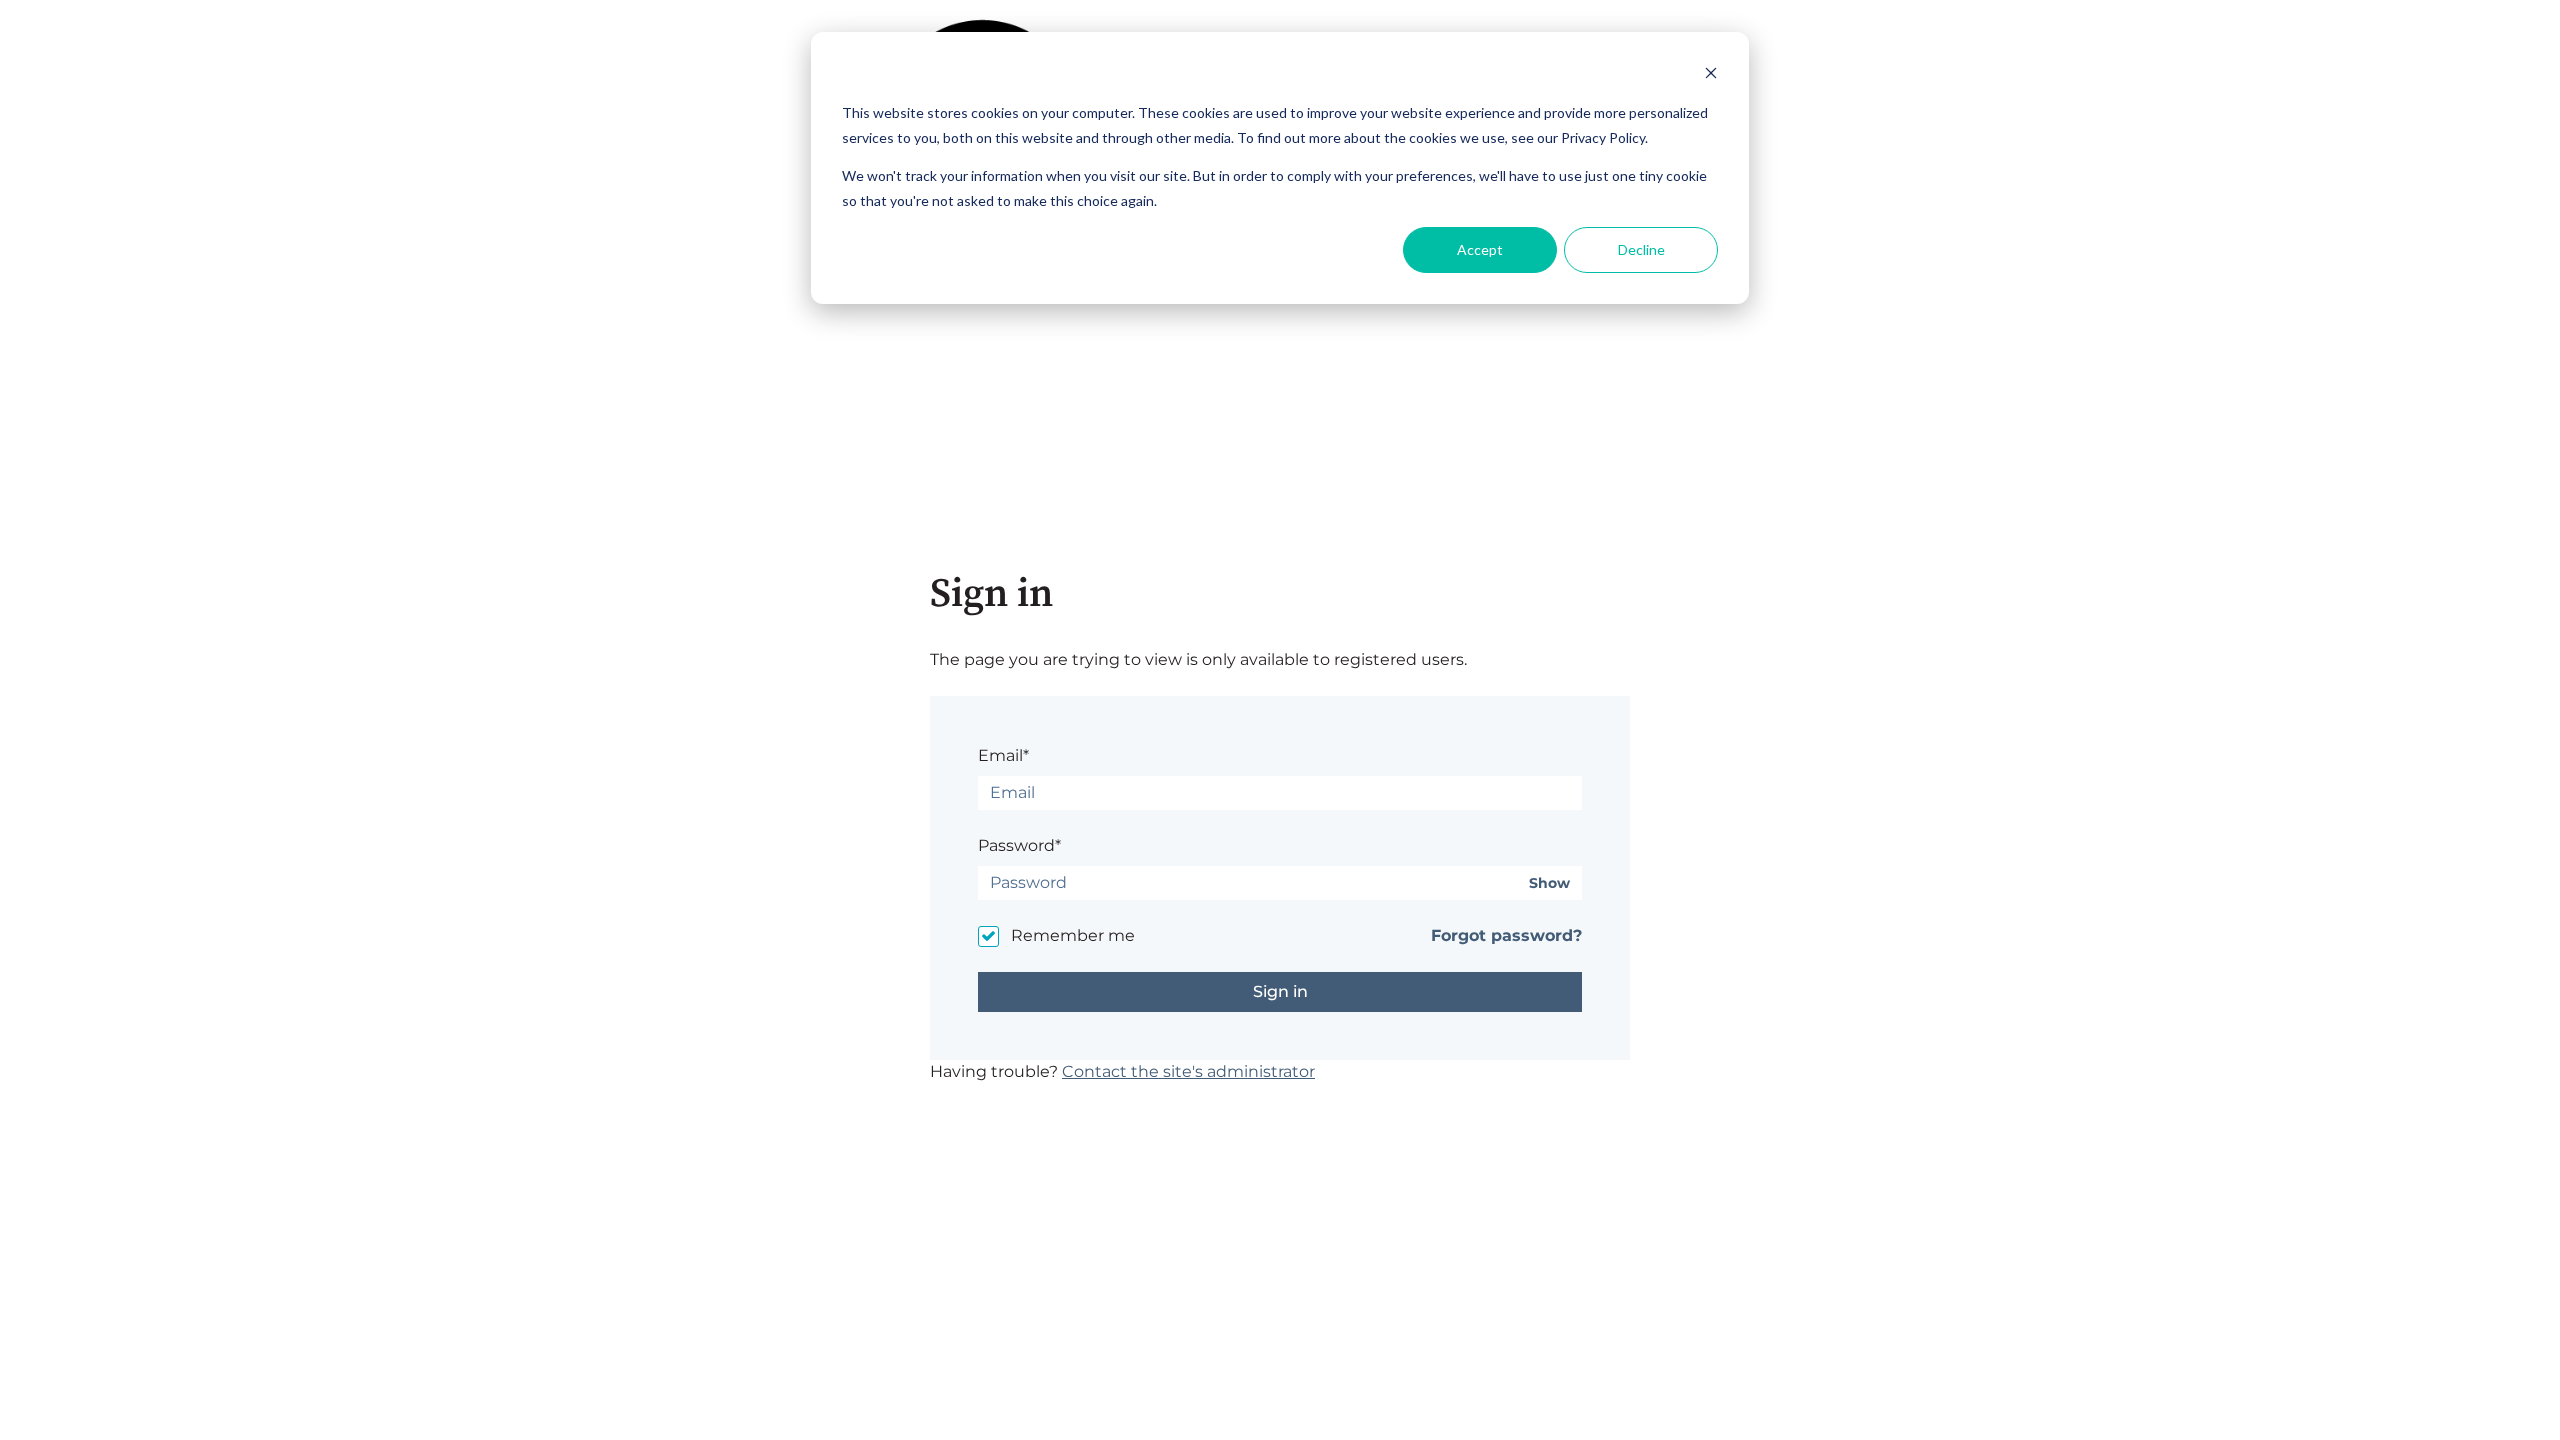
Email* (1003, 755)
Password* (1019, 845)
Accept (1480, 249)
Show (1549, 883)
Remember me (1073, 935)
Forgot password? (1506, 935)
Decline (1641, 249)
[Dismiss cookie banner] (1711, 75)
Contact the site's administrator (1188, 1071)
